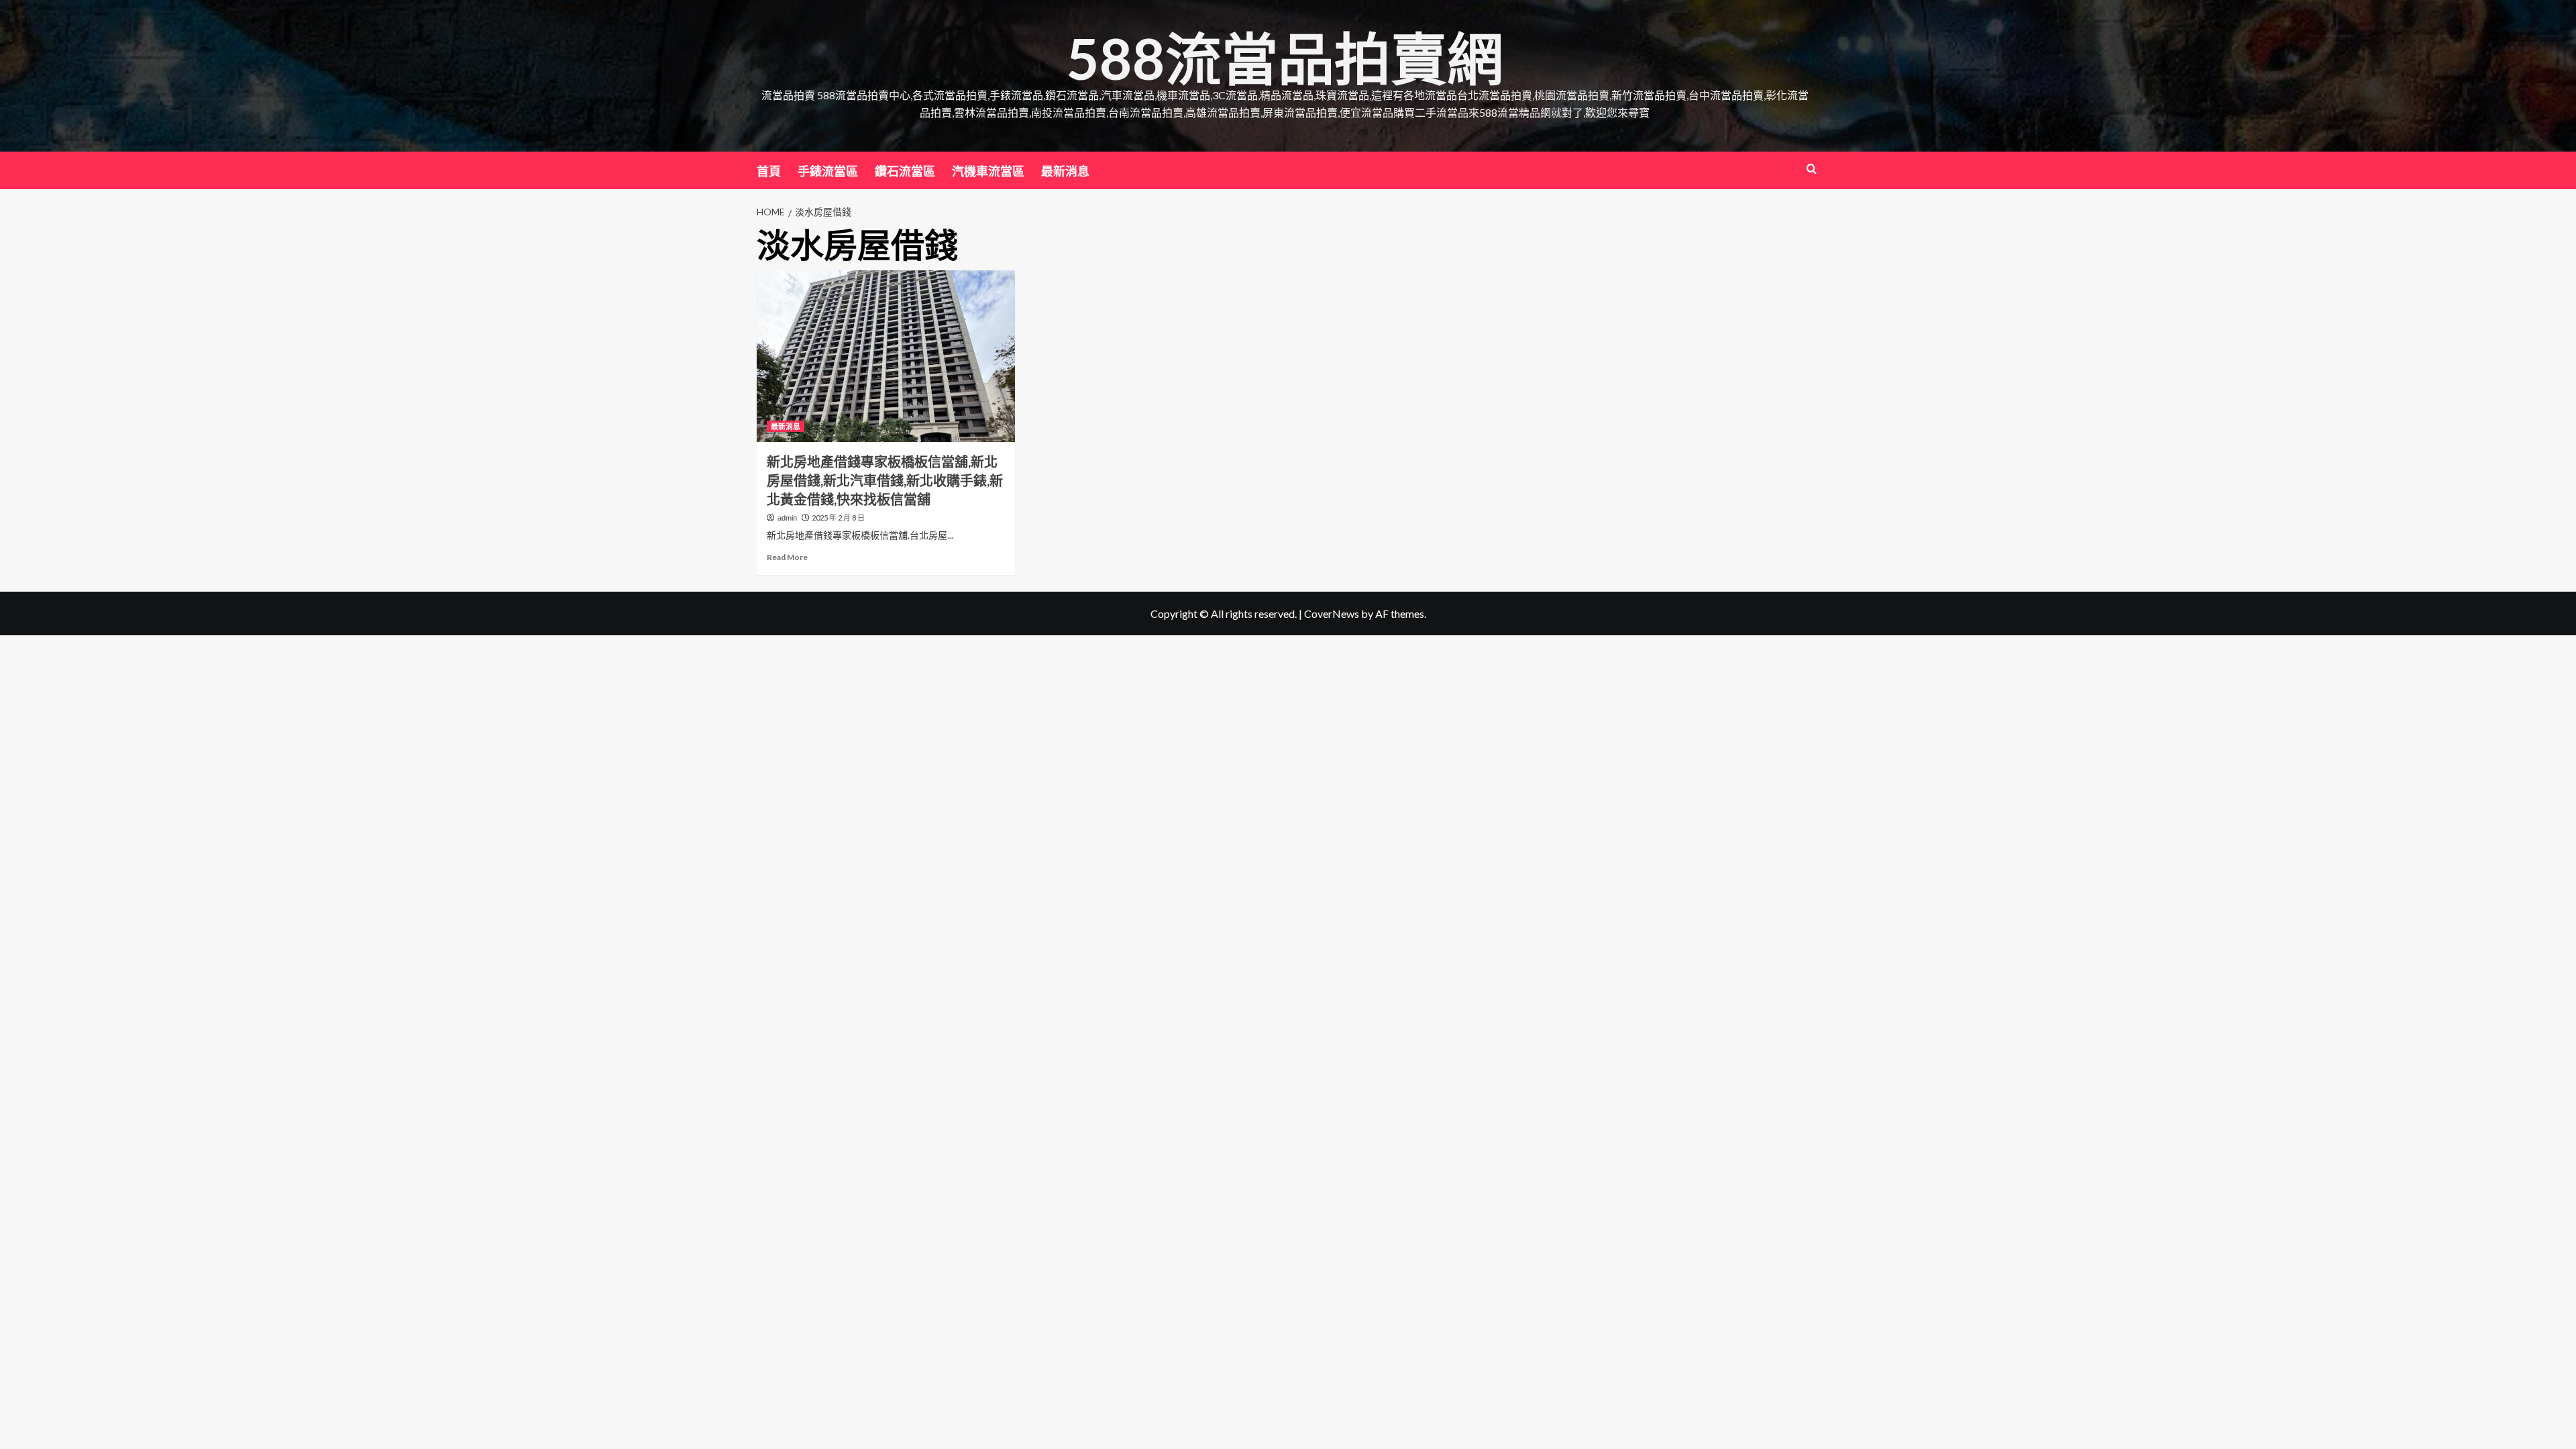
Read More (787, 557)
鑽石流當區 (905, 171)
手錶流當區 (828, 171)
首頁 (769, 171)
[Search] (1812, 169)
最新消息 (1065, 171)
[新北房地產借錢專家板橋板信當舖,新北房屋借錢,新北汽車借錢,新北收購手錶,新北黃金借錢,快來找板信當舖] (886, 357)
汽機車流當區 (988, 171)
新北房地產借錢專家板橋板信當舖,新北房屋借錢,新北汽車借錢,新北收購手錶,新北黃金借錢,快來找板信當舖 (885, 480)
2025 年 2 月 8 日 (838, 518)
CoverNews (1332, 613)
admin (787, 518)
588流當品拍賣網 (1285, 58)
